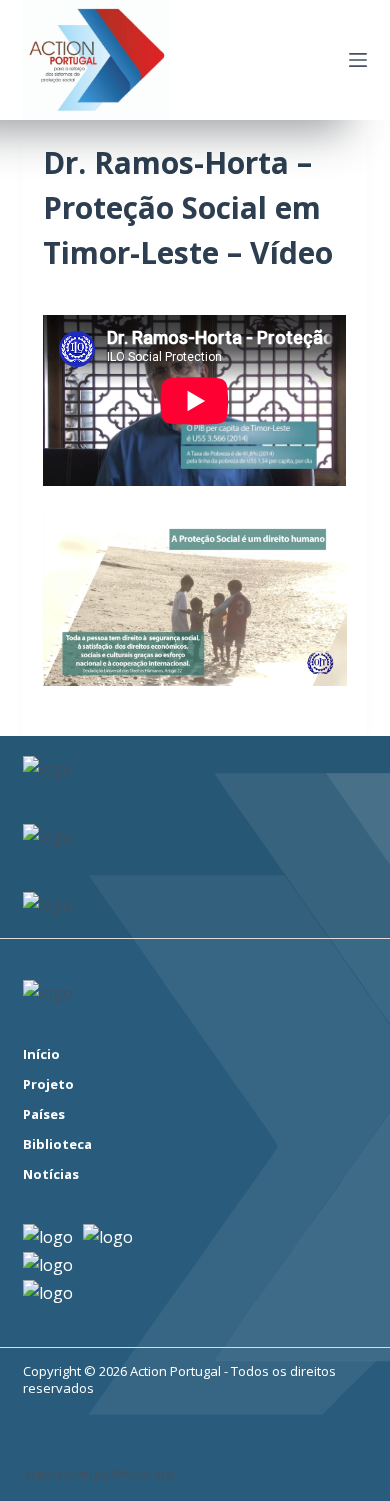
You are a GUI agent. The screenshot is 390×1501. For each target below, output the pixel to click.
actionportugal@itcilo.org (98, 1474)
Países (44, 1114)
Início (41, 1054)
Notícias (51, 1174)
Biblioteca (57, 1144)
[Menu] (358, 60)
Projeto (48, 1084)
